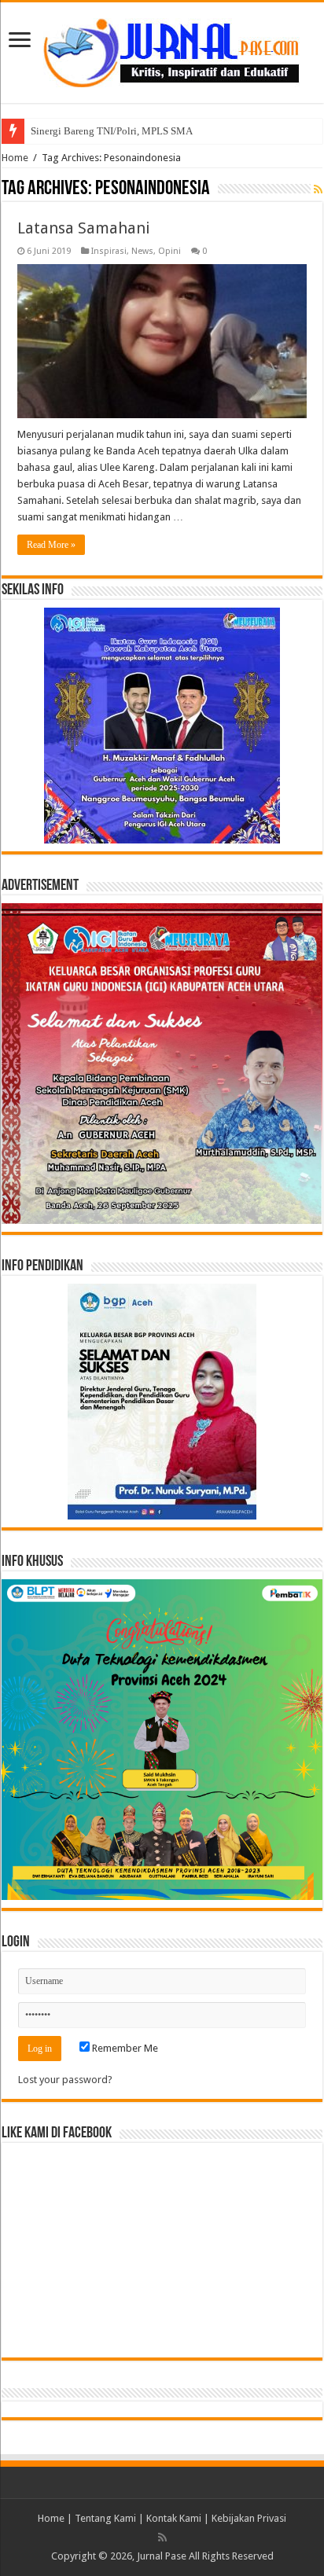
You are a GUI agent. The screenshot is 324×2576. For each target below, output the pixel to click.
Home (15, 158)
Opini (169, 251)
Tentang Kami (105, 2518)
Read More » (51, 545)
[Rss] (162, 2537)
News (142, 251)
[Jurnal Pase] (162, 50)
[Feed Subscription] (318, 189)
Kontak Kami (174, 2518)
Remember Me (124, 2048)
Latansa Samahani (84, 228)
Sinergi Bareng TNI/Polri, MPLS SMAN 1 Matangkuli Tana (157, 131)
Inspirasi (109, 251)
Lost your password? (65, 2080)
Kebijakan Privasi (249, 2518)
